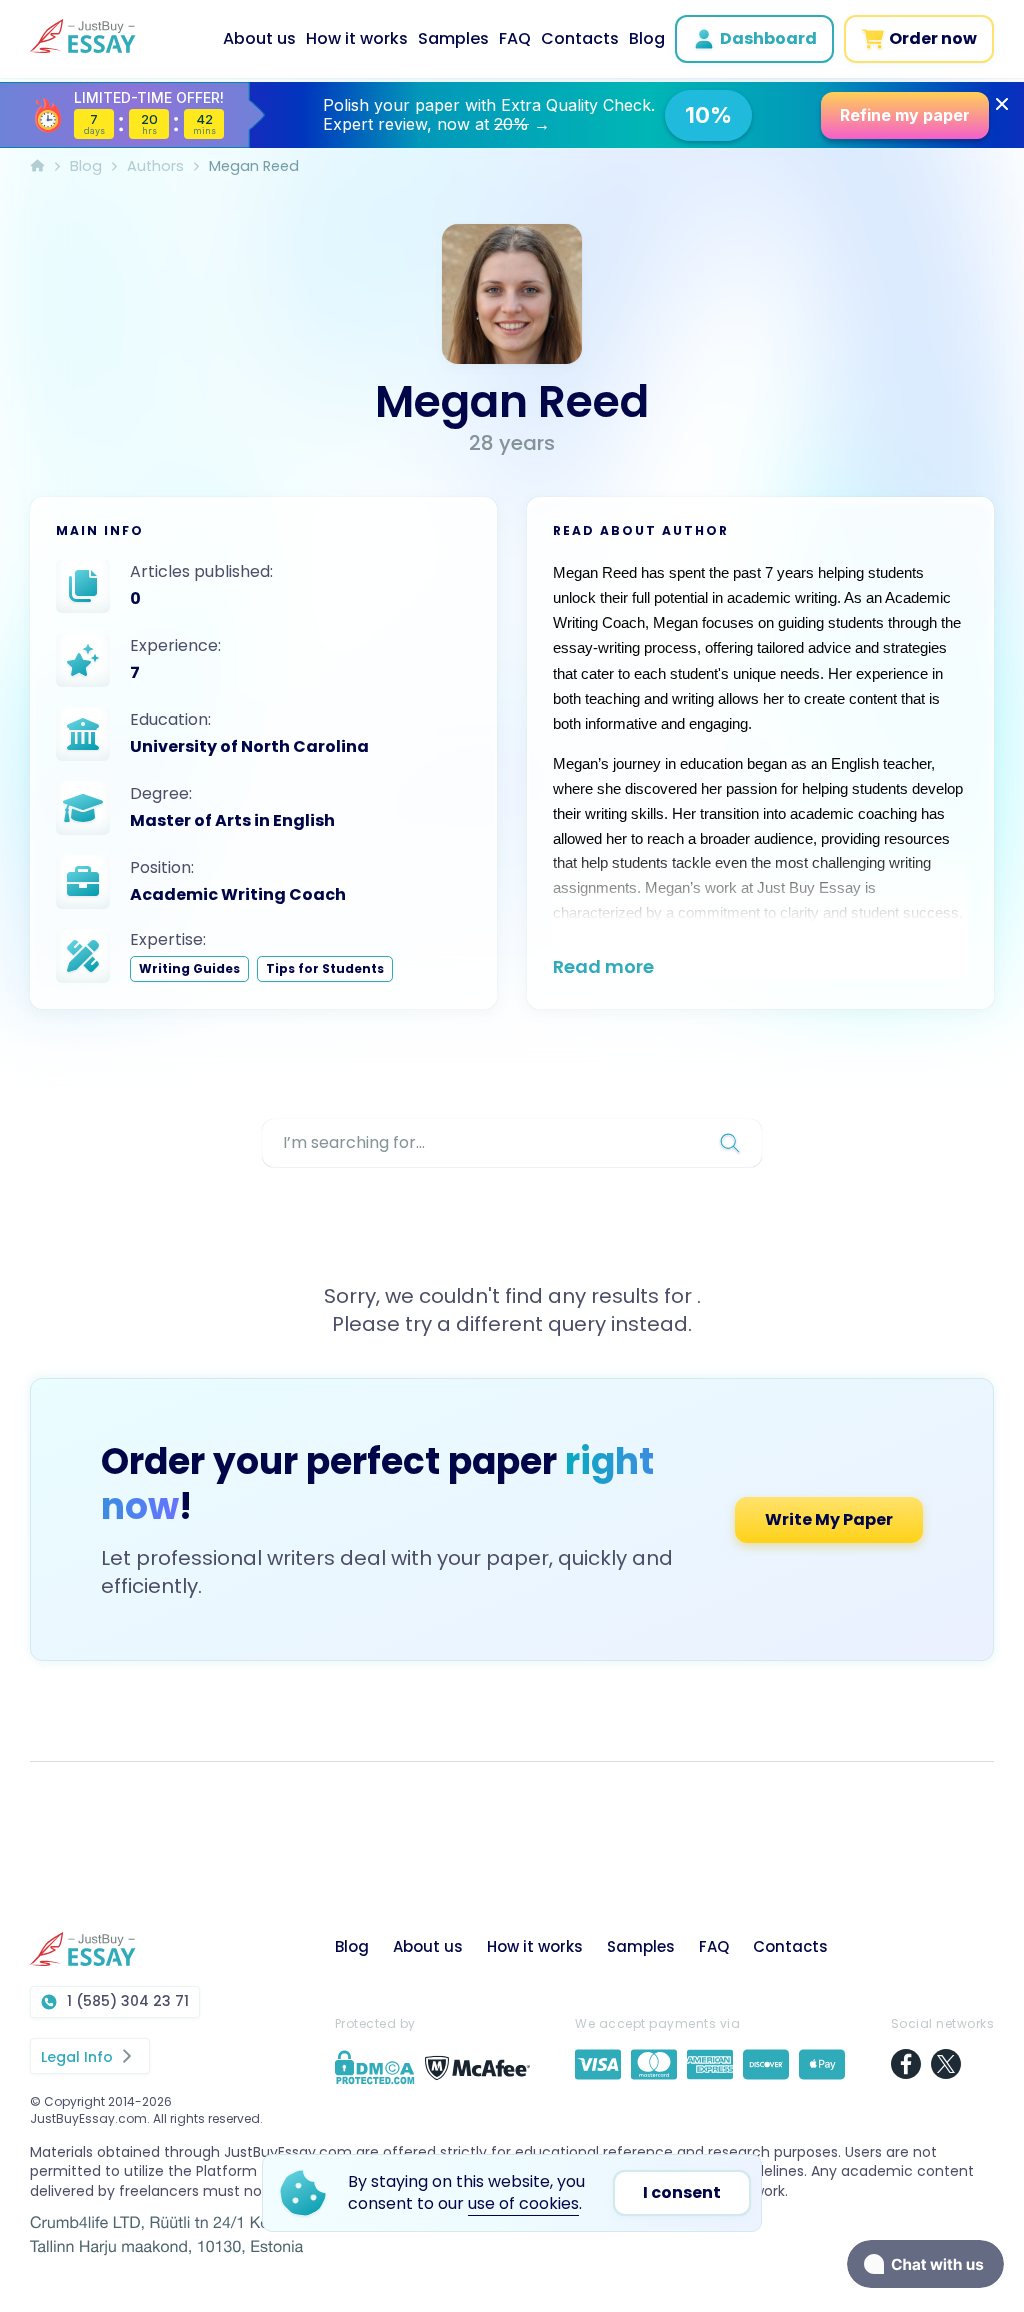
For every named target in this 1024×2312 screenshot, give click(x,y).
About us (259, 38)
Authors (155, 166)
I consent (682, 2192)
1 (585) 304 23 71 (128, 2001)
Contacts (580, 38)
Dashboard (768, 38)
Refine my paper (905, 115)
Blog (647, 38)
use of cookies (523, 2203)
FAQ (515, 38)
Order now (933, 38)
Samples (453, 38)
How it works (357, 38)
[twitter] (946, 2066)
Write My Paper (512, 1519)
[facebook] (906, 2066)
